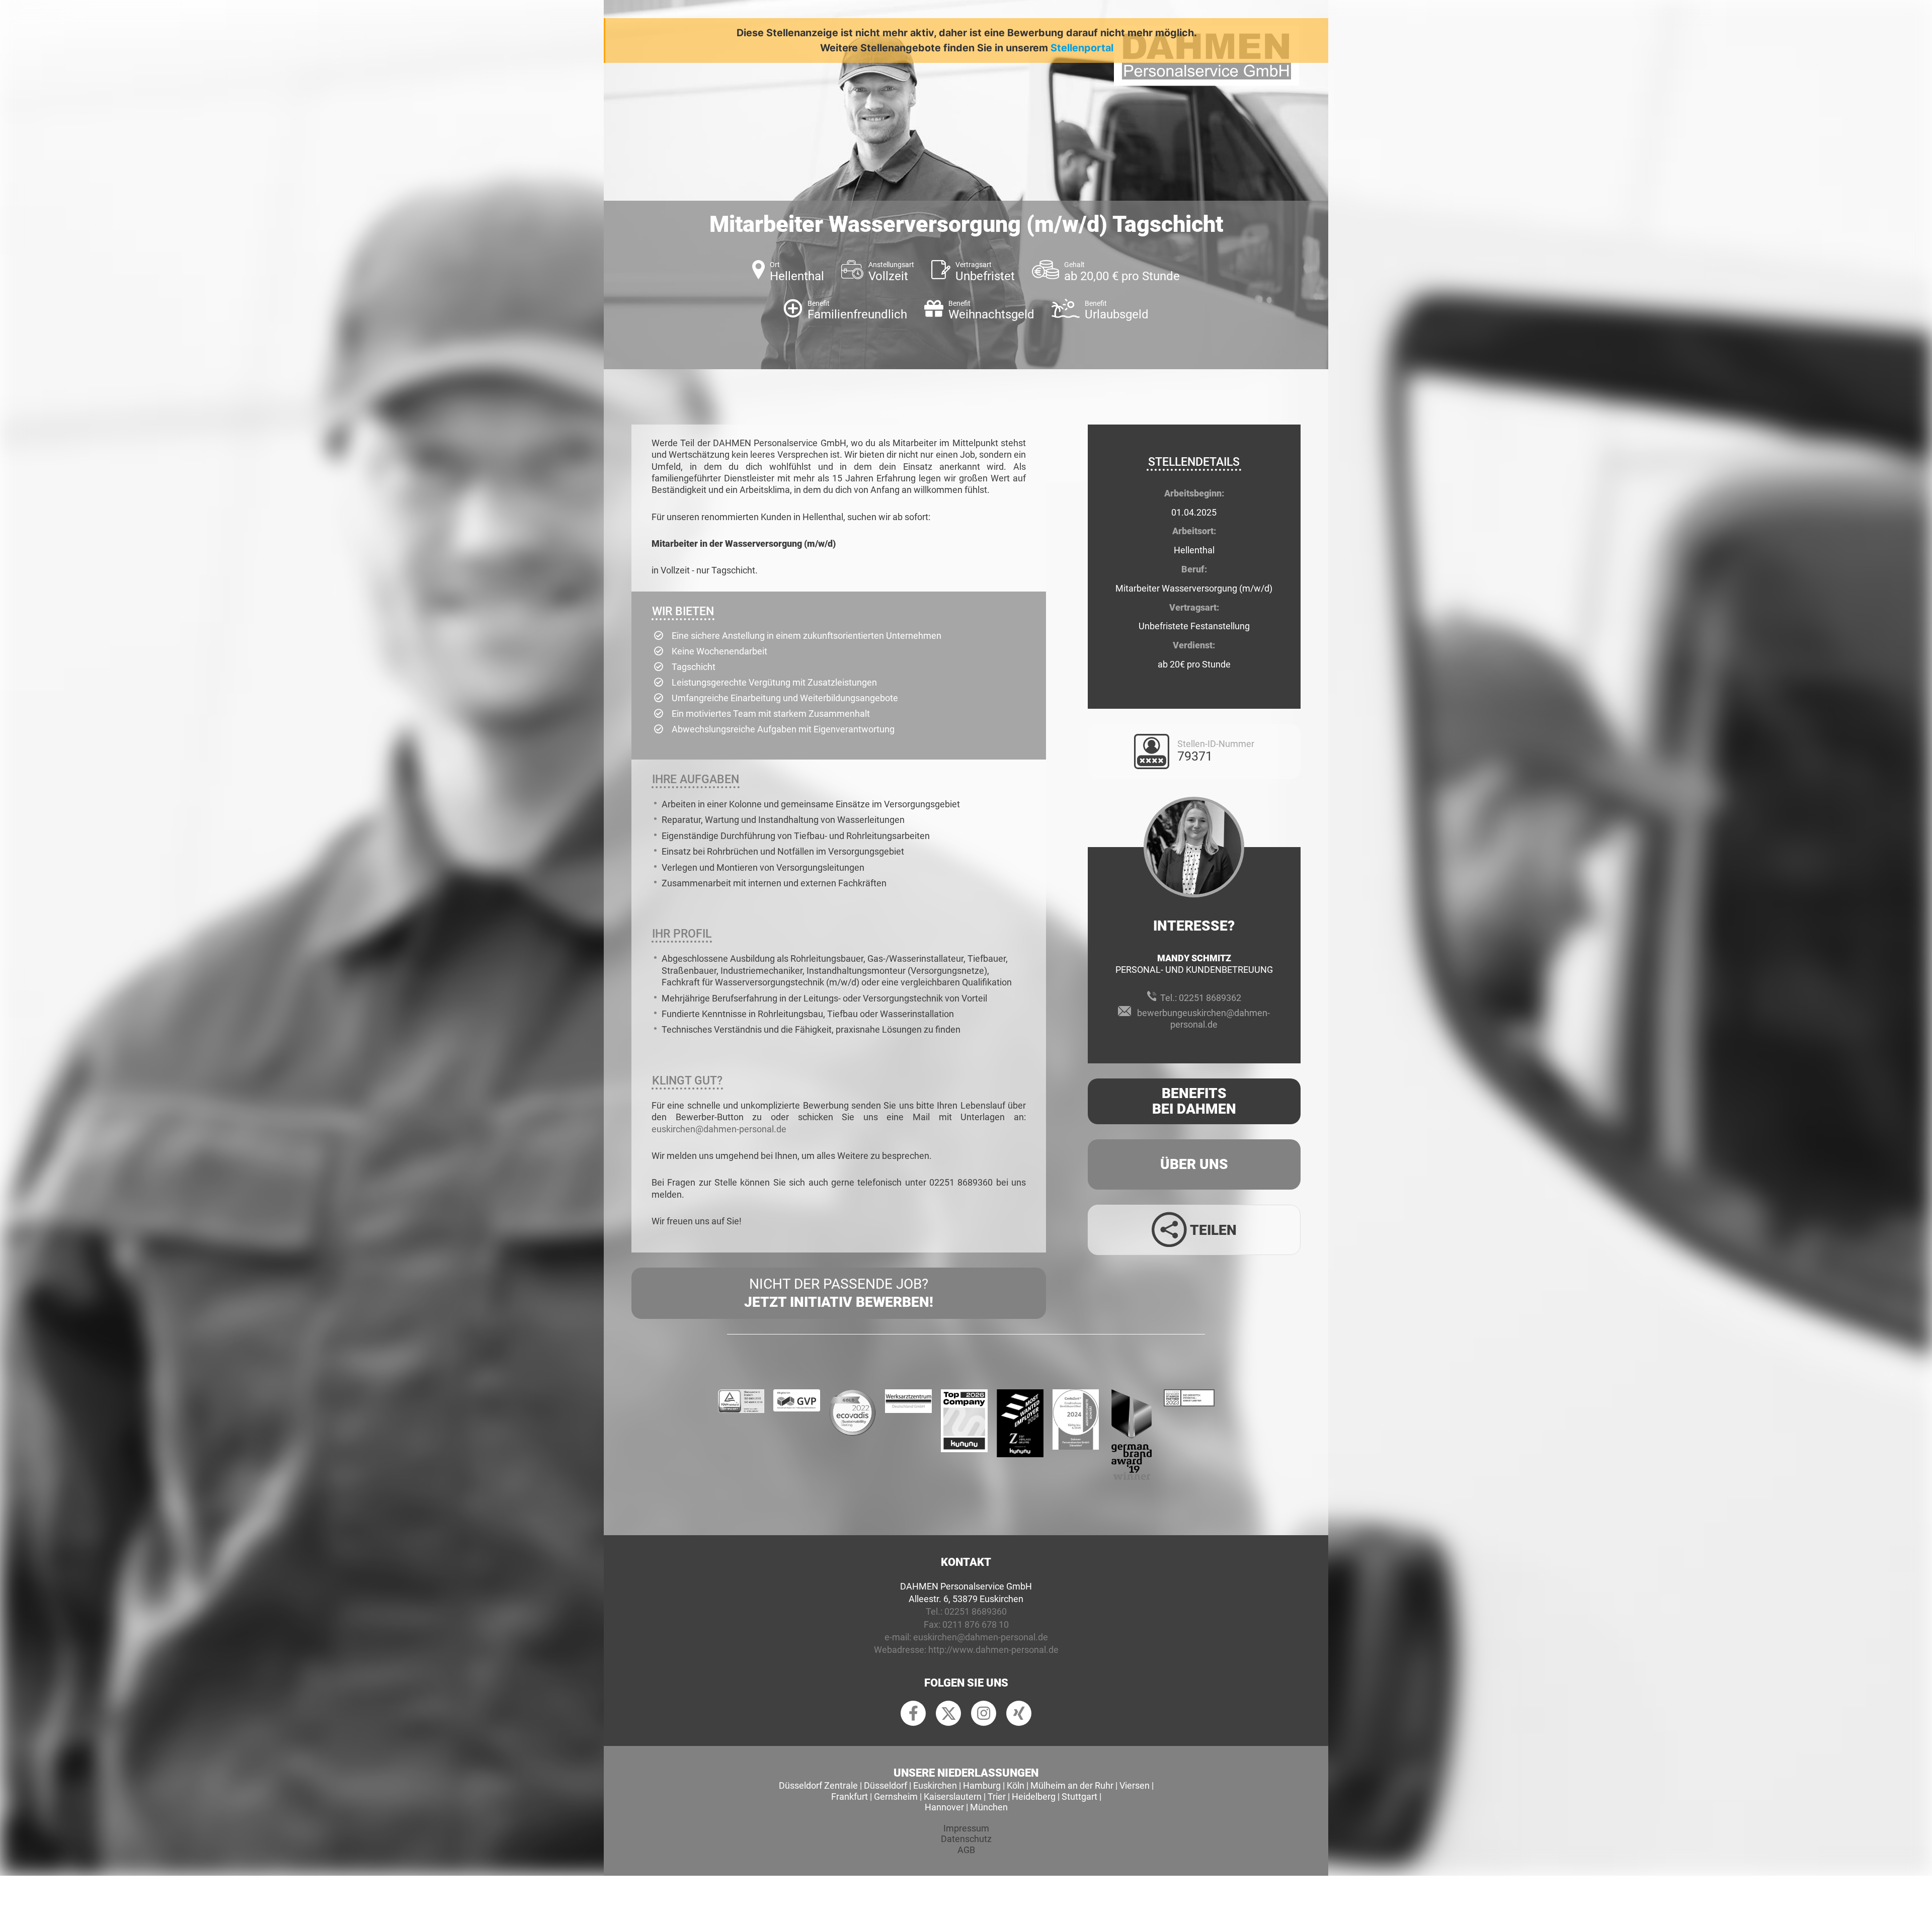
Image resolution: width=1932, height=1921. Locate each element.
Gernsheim (896, 1797)
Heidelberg (1034, 1797)
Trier (997, 1797)
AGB (966, 1850)
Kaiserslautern (953, 1797)
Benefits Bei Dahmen (1194, 1101)
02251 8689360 (976, 1611)
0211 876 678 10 (976, 1624)
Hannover (944, 1807)
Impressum (966, 1828)
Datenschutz (966, 1839)
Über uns (1194, 1164)
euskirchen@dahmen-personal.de (719, 1129)
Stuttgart (1079, 1797)
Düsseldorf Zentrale (818, 1785)
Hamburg (982, 1785)
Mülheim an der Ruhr (1072, 1785)
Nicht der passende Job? (839, 1293)
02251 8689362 (1210, 998)
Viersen (1135, 1785)
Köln (1016, 1785)
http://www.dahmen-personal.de (993, 1650)
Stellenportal (1082, 48)
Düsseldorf (886, 1785)
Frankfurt (850, 1797)
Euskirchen (935, 1785)
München (989, 1807)
